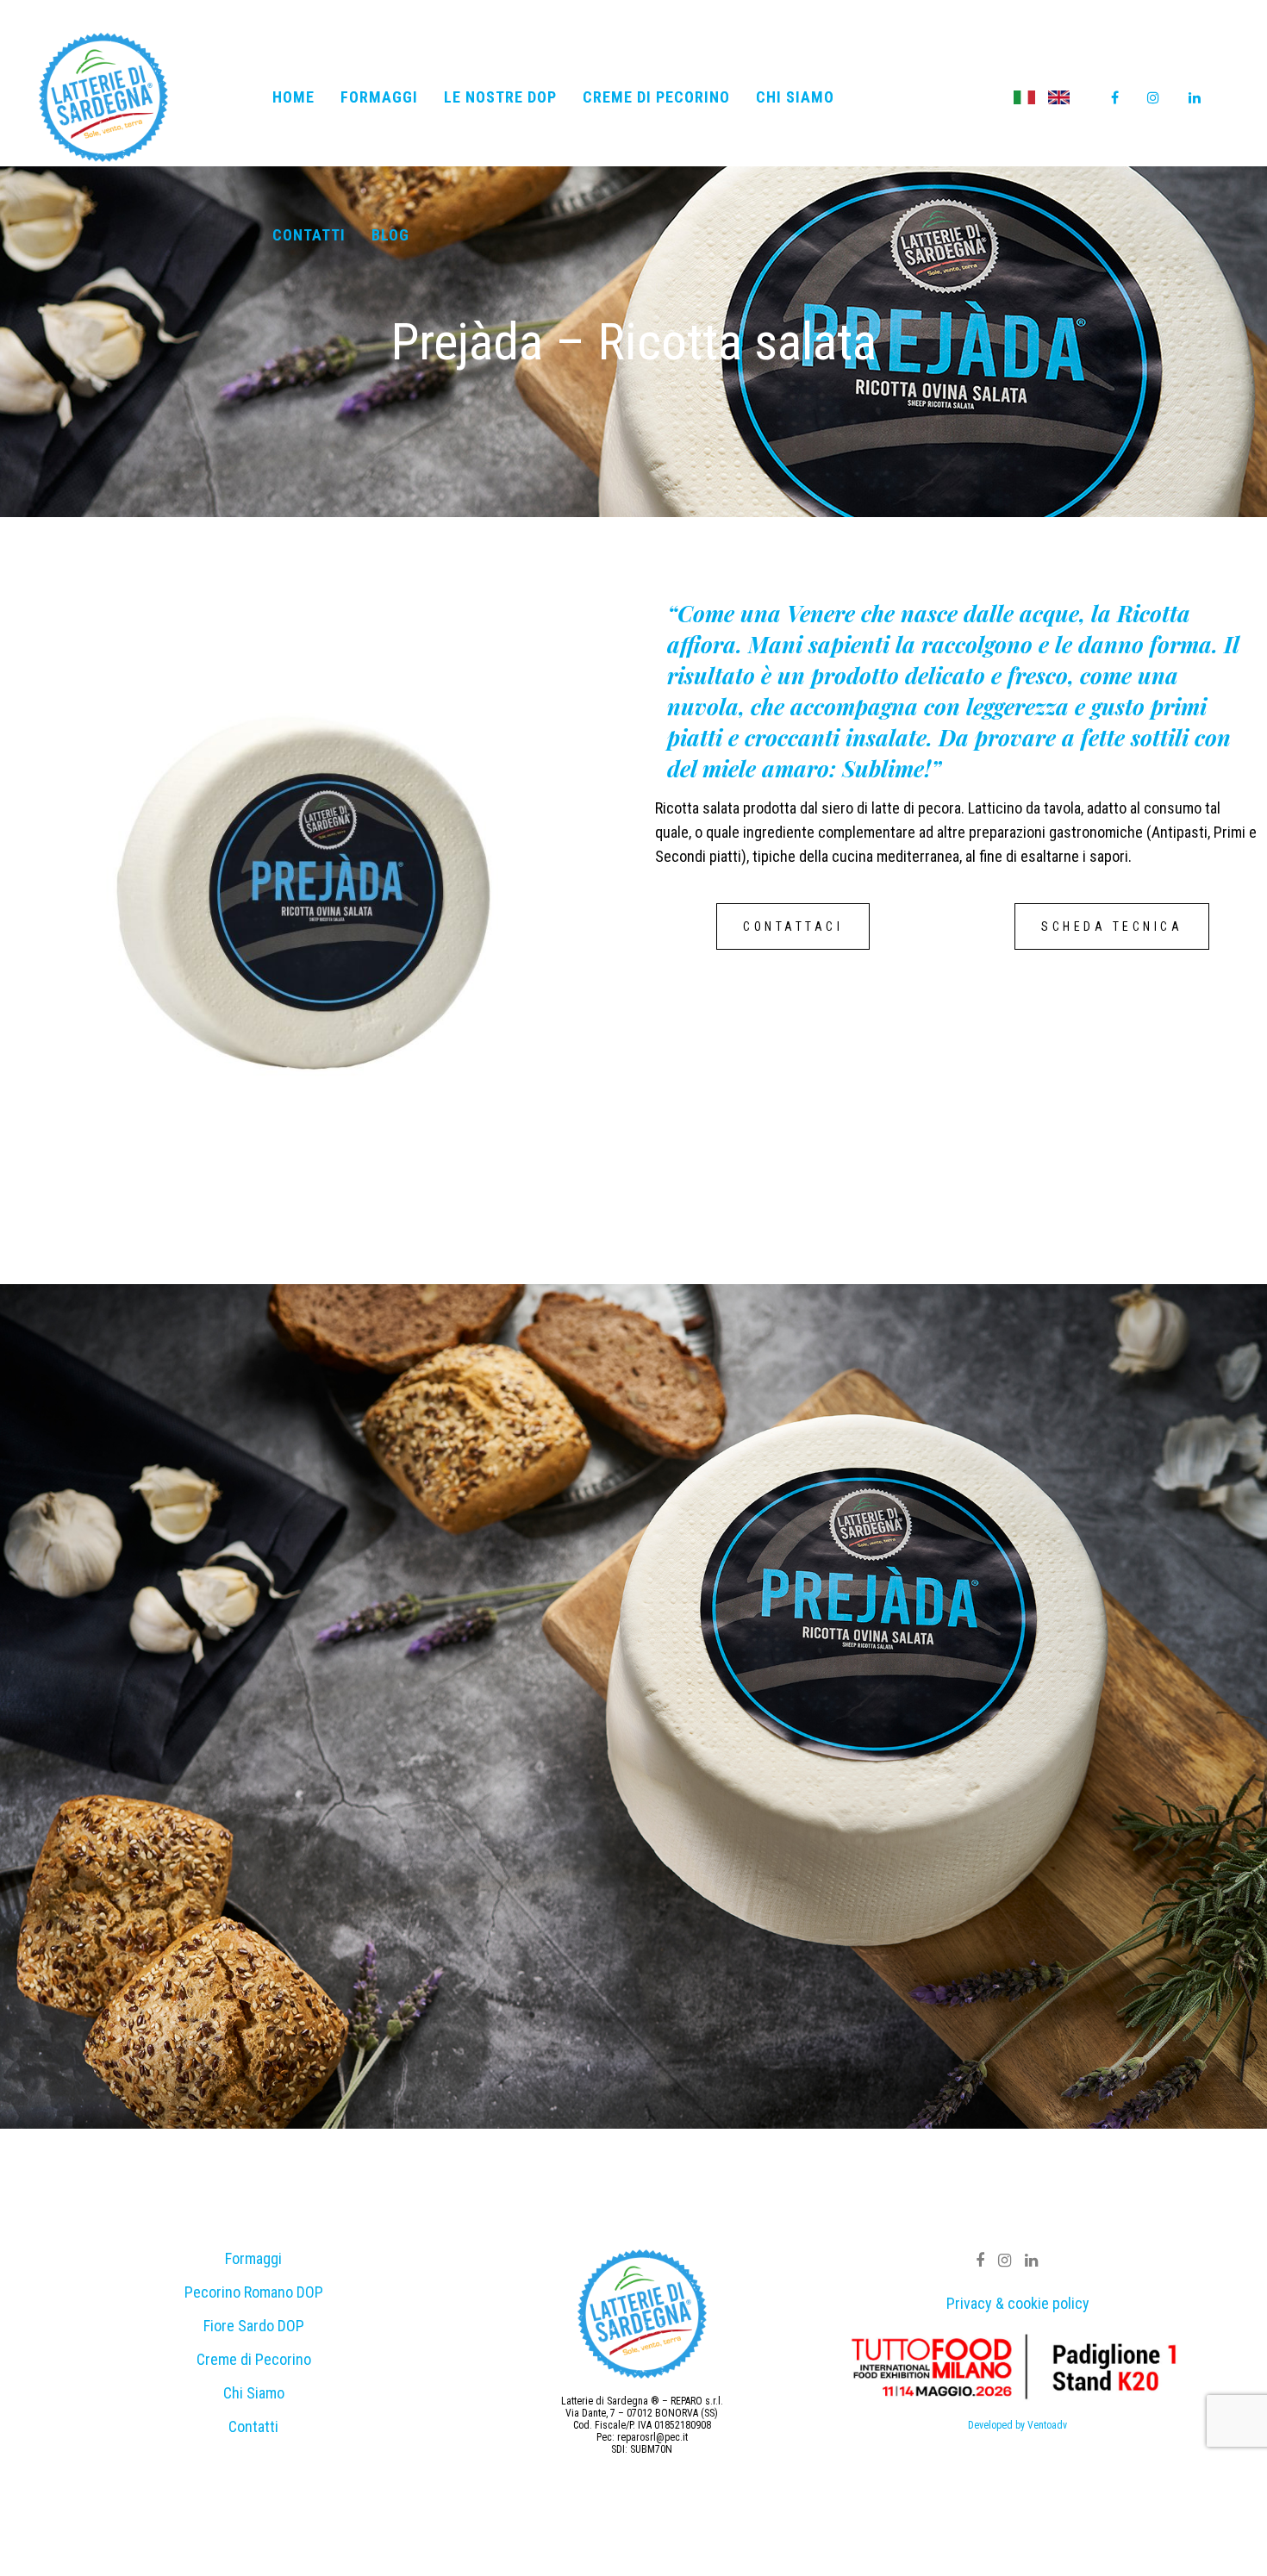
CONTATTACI (793, 926)
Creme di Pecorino (254, 2359)
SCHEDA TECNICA (1112, 926)
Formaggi (253, 2258)
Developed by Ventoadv (1017, 2425)
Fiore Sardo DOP (254, 2326)
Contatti (253, 2426)
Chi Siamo (254, 2393)
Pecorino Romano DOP (254, 2292)
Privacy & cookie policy (1018, 2303)
